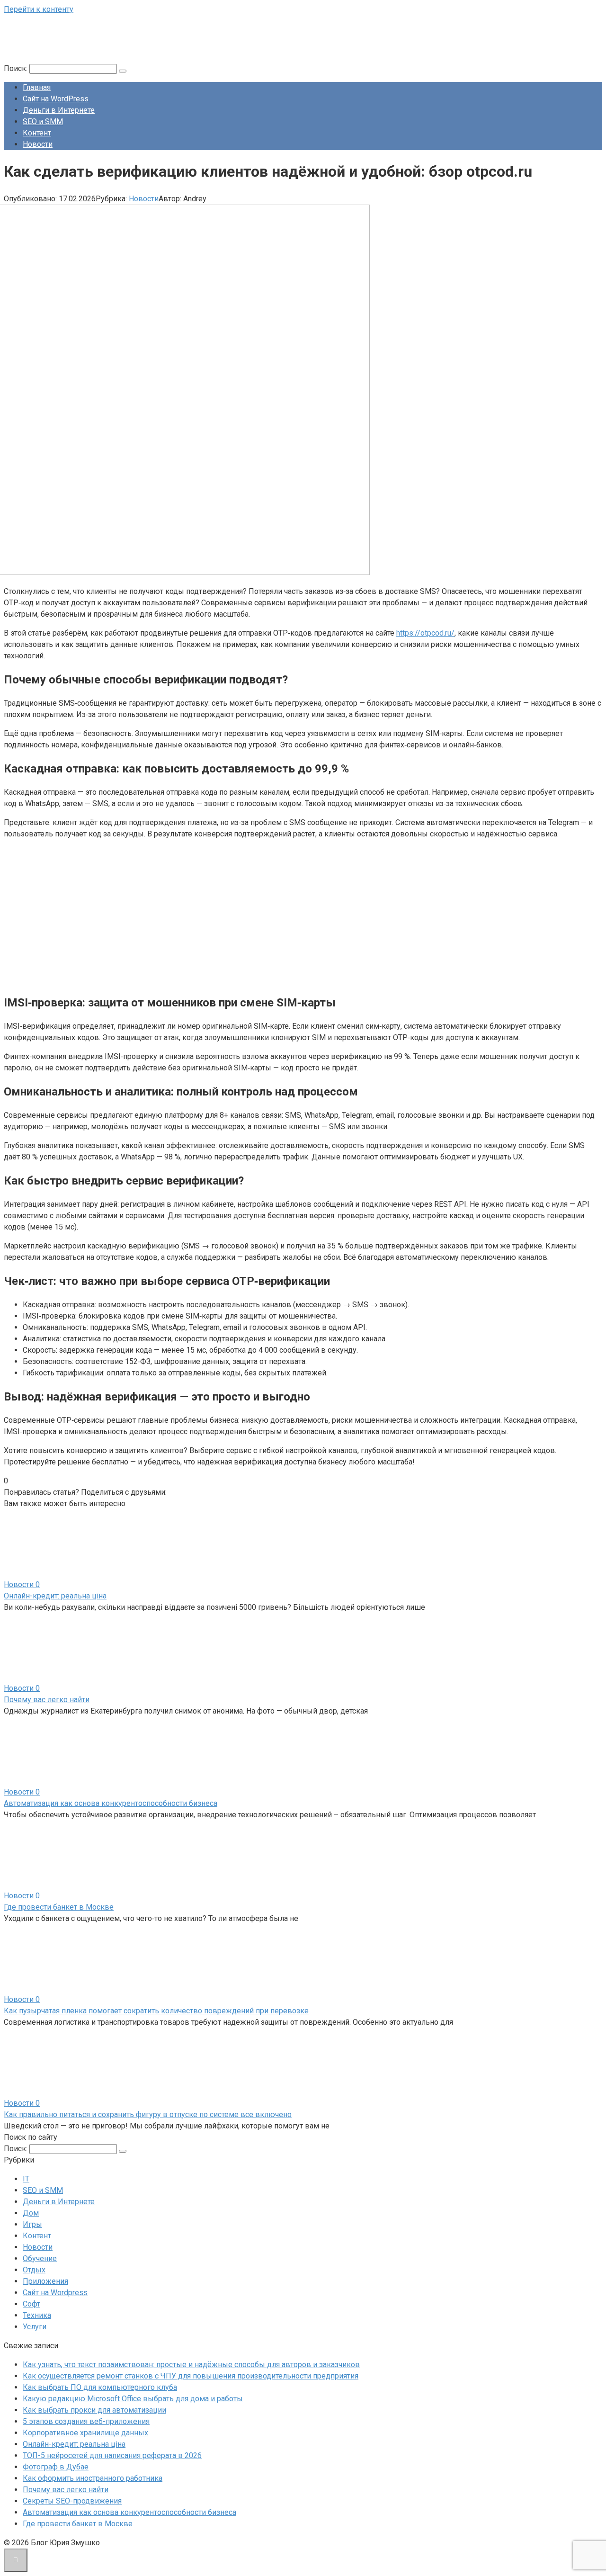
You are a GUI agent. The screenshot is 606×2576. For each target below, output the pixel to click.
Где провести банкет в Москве (59, 1907)
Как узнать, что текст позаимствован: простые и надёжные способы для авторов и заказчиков (191, 2365)
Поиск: (17, 68)
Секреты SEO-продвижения (72, 2501)
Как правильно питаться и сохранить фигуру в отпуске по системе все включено (148, 2114)
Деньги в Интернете (59, 110)
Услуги (35, 2327)
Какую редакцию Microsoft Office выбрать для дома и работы (133, 2399)
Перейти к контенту (39, 9)
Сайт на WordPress (56, 99)
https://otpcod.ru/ (425, 633)
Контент (37, 133)
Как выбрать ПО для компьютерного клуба (100, 2387)
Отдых (34, 2270)
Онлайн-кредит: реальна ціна (55, 1596)
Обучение (40, 2258)
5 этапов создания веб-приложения (86, 2421)
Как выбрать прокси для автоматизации (94, 2410)
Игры (32, 2224)
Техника (37, 2315)
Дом (31, 2213)
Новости (38, 144)
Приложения (45, 2281)
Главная (37, 87)
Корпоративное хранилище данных (85, 2433)
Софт (31, 2304)
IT (26, 2179)
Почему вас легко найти (47, 1700)
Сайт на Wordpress (55, 2293)
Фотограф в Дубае (56, 2467)
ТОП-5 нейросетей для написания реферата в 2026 (112, 2455)
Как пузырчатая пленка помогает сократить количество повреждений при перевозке (156, 2011)
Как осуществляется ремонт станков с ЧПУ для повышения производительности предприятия (191, 2376)
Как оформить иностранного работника (93, 2478)
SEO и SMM (43, 121)
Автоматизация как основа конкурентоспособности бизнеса (111, 1803)
